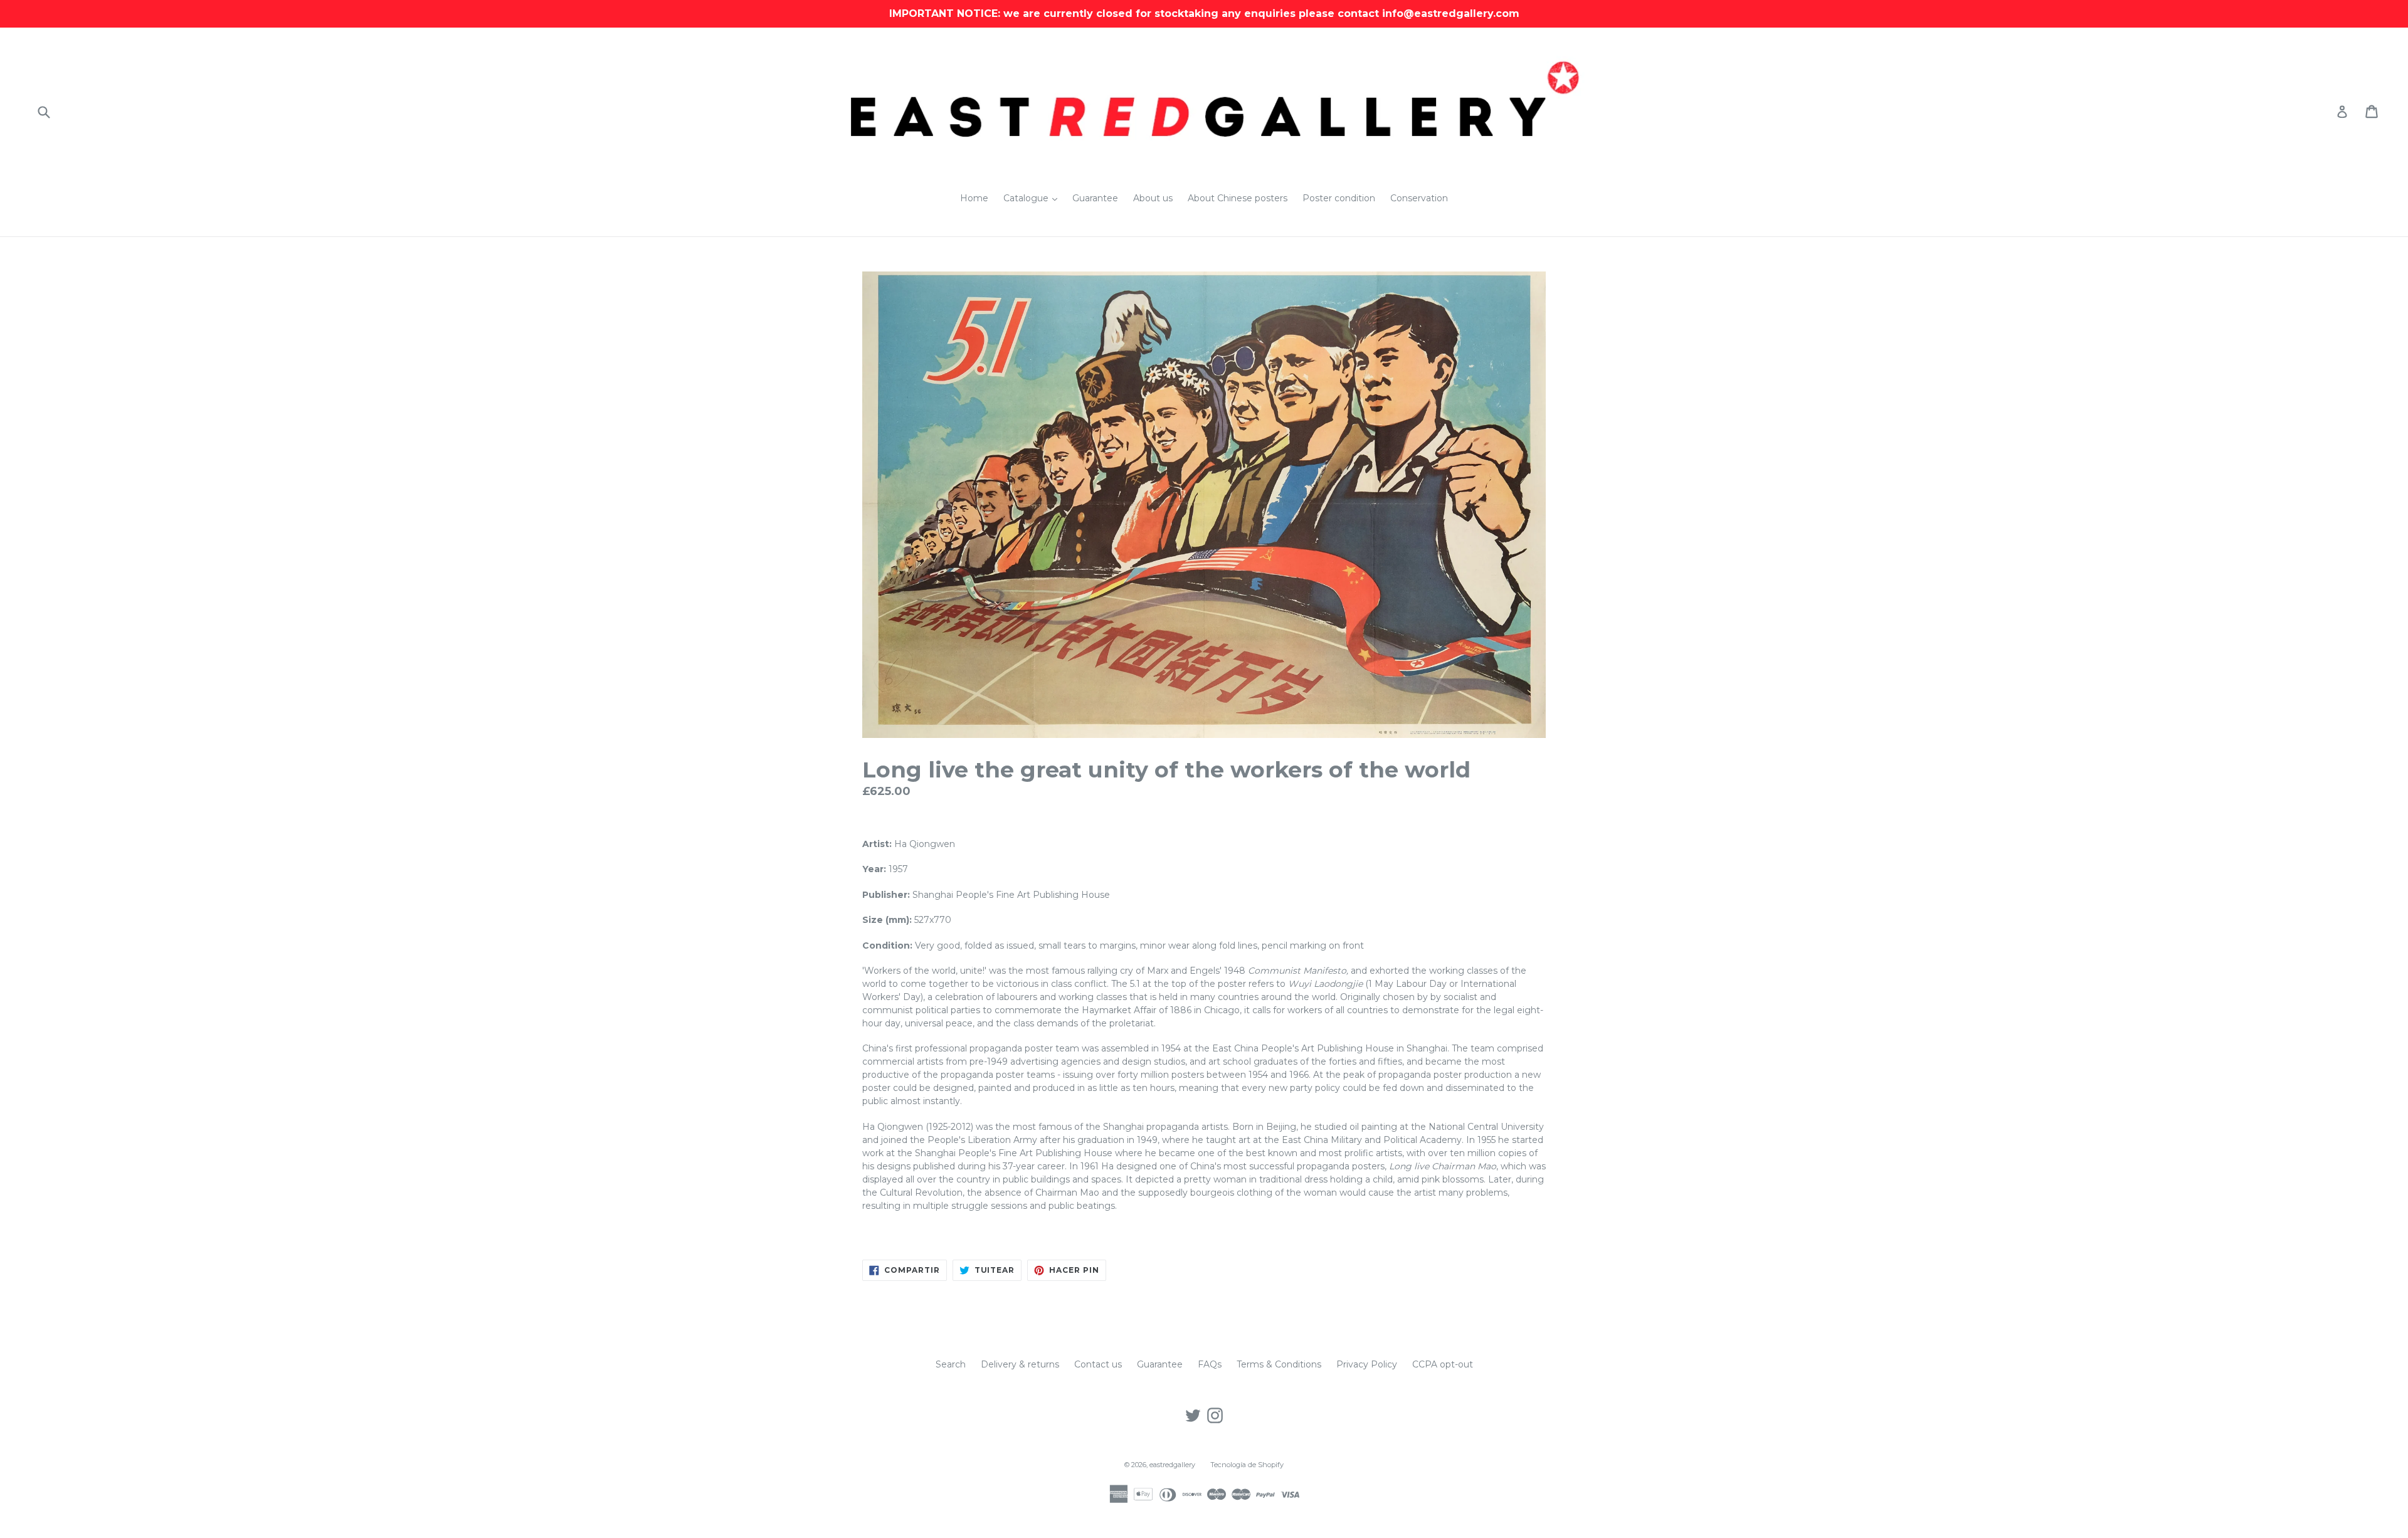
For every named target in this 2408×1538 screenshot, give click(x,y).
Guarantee (1095, 198)
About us (1153, 198)
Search (951, 1364)
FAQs (1210, 1364)
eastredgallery (1172, 1465)
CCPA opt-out (1443, 1364)
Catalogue (1033, 198)
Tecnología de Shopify (1247, 1465)
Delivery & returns (1020, 1364)
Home (974, 198)
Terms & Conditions (1279, 1364)
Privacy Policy (1367, 1364)
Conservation (1419, 198)
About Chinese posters (1238, 198)
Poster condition (1339, 198)
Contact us (1098, 1364)
